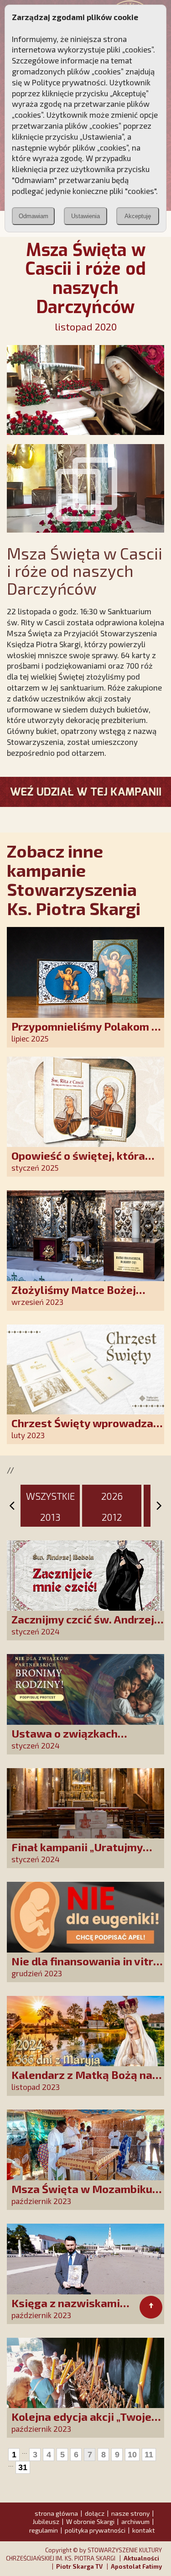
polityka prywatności (95, 2530)
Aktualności (141, 2558)
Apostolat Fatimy (136, 2566)
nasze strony (130, 2513)
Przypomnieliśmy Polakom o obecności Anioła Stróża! (85, 1033)
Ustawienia (85, 216)
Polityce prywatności (69, 82)
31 (23, 2467)
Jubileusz (46, 2521)
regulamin (44, 2530)
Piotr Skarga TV (79, 2566)
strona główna (56, 2513)
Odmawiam (34, 216)
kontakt (144, 2530)
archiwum (135, 2521)
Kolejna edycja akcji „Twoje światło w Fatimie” (81, 2423)
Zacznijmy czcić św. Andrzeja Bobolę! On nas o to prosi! (86, 1626)
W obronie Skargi (90, 2521)
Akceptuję (138, 216)
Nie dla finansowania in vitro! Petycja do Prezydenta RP (87, 1967)
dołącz (95, 2513)
